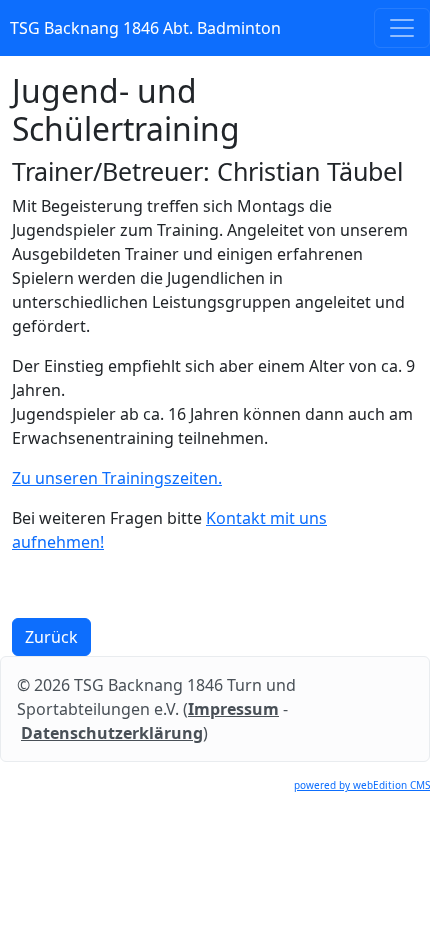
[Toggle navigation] (402, 28)
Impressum (233, 709)
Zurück (51, 637)
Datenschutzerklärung (112, 733)
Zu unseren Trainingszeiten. (117, 478)
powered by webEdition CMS (362, 785)
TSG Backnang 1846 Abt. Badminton (145, 28)
